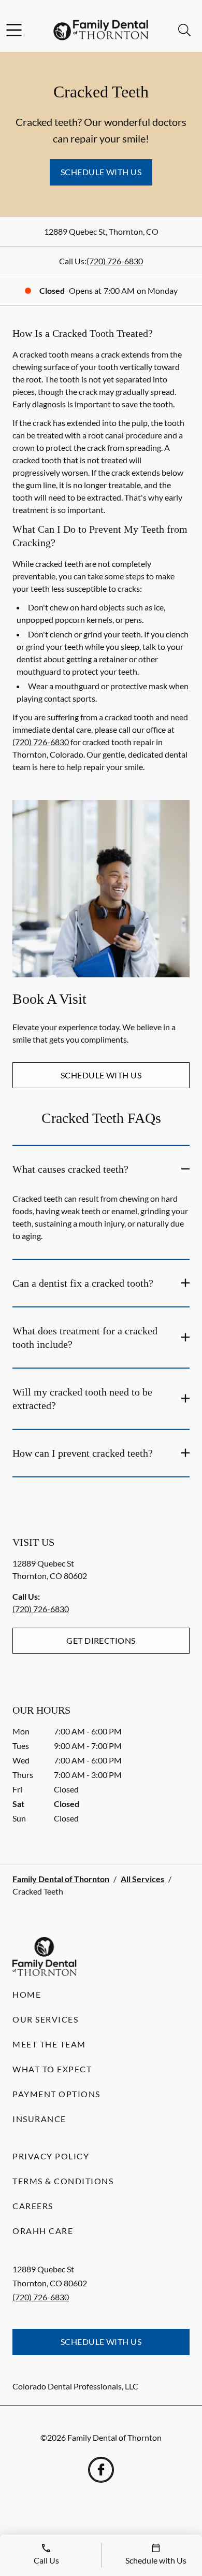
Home (27, 1994)
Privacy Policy (51, 2156)
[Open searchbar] (184, 30)
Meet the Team (49, 2044)
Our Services (45, 2019)
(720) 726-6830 (115, 261)
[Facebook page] (101, 2470)
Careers (33, 2206)
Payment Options (56, 2094)
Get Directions (101, 1640)
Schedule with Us (101, 172)
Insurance (39, 2119)
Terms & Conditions (63, 2181)
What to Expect (52, 2069)
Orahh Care (43, 2231)
